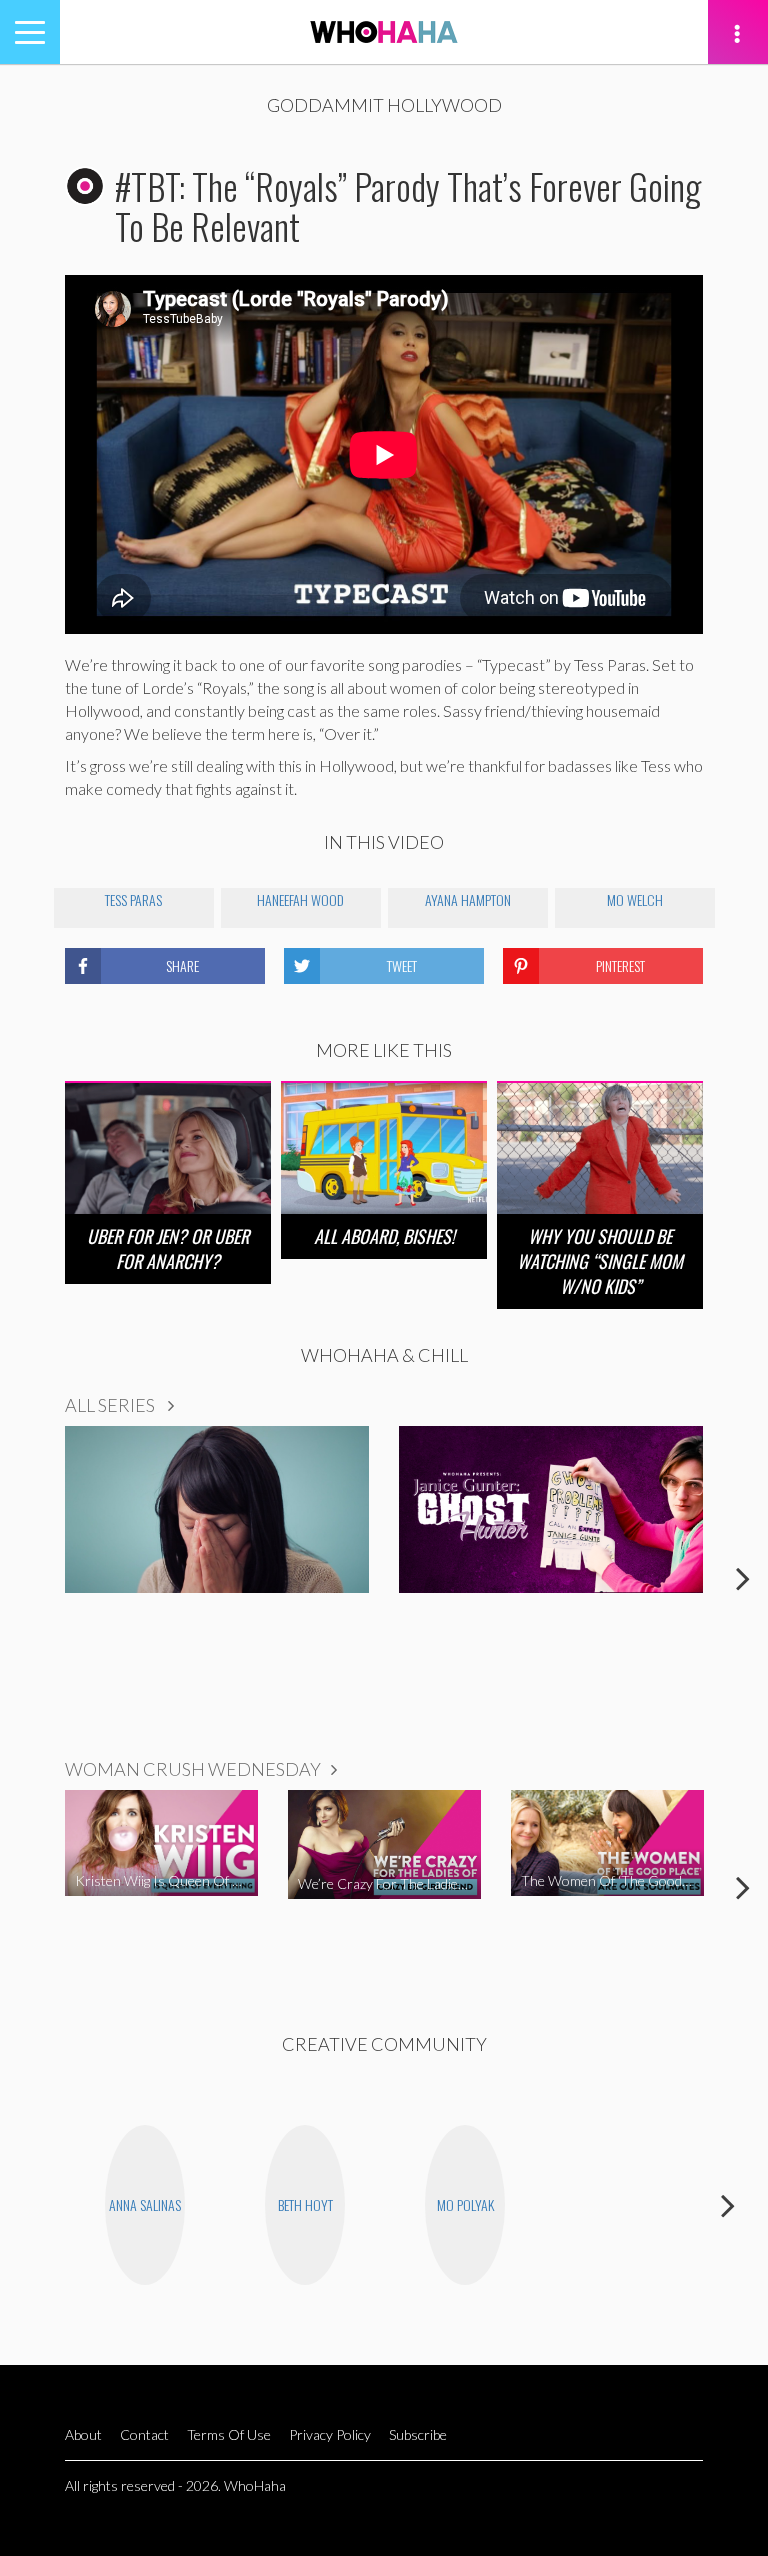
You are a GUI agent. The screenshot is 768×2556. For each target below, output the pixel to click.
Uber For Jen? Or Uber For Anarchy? (168, 1248)
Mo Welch (635, 899)
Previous (25, 1578)
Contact (144, 2434)
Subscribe (418, 2434)
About (83, 2434)
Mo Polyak (465, 2204)
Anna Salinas (145, 2204)
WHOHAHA (384, 32)
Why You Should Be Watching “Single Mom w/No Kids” (600, 1261)
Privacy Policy (330, 2434)
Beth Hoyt (305, 2204)
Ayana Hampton (468, 899)
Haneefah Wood (300, 899)
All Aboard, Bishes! (384, 1236)
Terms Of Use (229, 2434)
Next (743, 1578)
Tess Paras (133, 899)
